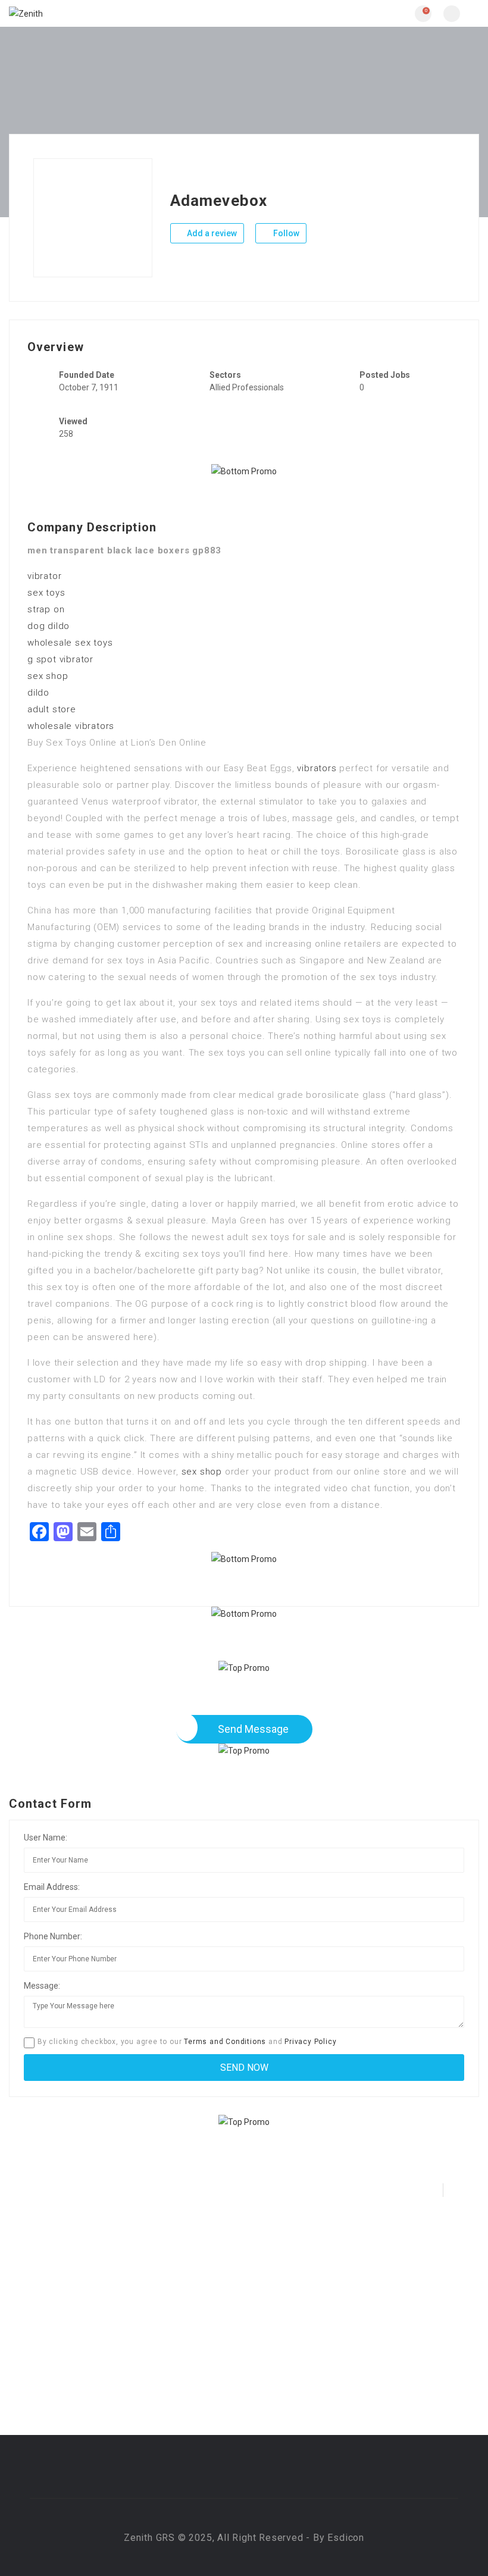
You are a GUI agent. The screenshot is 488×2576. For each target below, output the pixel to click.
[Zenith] (126, 13)
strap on (46, 609)
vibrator (44, 576)
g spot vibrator (60, 659)
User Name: (46, 1838)
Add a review (211, 233)
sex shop (48, 676)
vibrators (317, 768)
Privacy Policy (310, 2042)
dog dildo (49, 626)
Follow (285, 233)
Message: (42, 1986)
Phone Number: (53, 1936)
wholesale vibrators (71, 726)
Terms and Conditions (225, 2042)
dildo (38, 693)
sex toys (46, 593)
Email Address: (52, 1887)
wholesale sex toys (70, 643)
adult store (52, 709)
